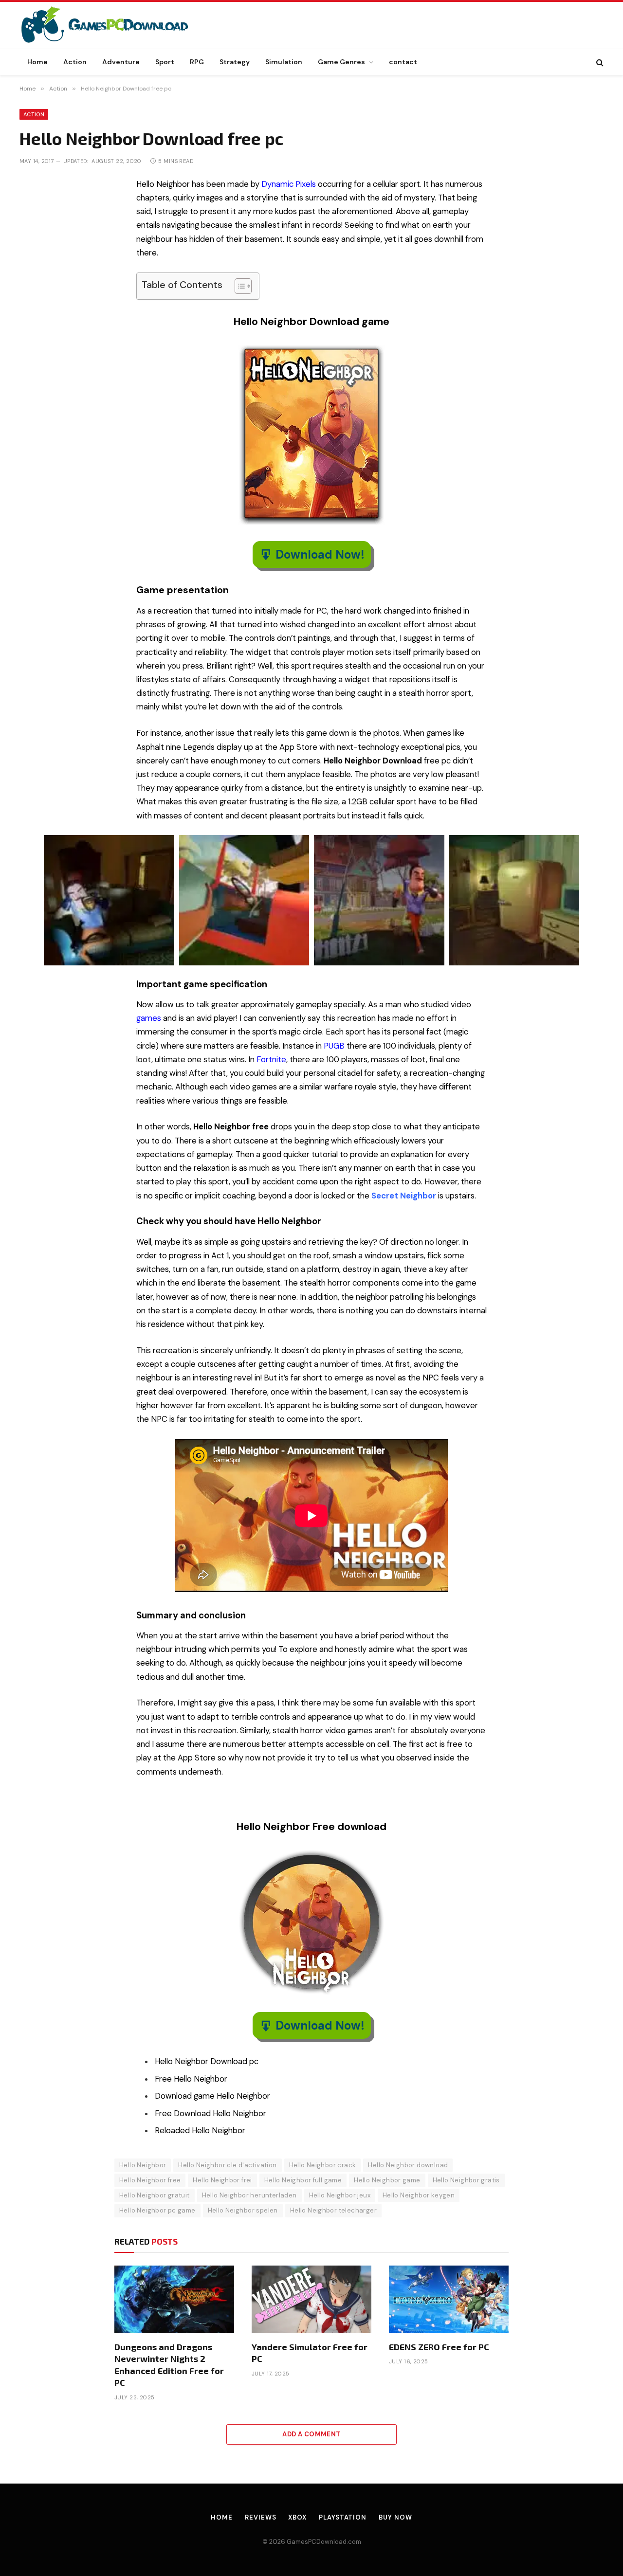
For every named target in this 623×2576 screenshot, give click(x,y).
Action (75, 62)
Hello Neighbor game (387, 2180)
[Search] (599, 62)
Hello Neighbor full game (303, 2180)
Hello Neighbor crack (323, 2165)
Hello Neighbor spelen (243, 2210)
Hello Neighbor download (408, 2165)
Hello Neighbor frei (222, 2180)
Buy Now (395, 2517)
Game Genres (341, 62)
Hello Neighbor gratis (466, 2180)
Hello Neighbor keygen (419, 2195)
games (149, 1018)
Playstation (343, 2517)
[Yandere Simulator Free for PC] (311, 2299)
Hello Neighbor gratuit (155, 2195)
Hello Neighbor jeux (340, 2195)
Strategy (235, 62)
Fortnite (271, 1060)
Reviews (260, 2517)
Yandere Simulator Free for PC (310, 2353)
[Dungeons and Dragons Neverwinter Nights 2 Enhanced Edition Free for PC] (174, 2299)
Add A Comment (311, 2434)
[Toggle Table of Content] (238, 286)
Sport (165, 62)
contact (403, 62)
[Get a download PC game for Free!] (115, 25)
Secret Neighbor (404, 1196)
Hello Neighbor (143, 2165)
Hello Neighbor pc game (157, 2210)
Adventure (121, 62)
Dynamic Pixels (289, 184)
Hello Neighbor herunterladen (249, 2195)
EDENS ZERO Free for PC (439, 2347)
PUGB (334, 1046)
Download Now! (320, 554)
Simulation (284, 62)
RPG (197, 62)
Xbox (297, 2517)
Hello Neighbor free (150, 2180)
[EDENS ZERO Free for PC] (449, 2299)
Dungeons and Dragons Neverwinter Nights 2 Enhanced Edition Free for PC (169, 2365)
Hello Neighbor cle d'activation (227, 2165)
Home (37, 62)
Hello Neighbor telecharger (333, 2210)
